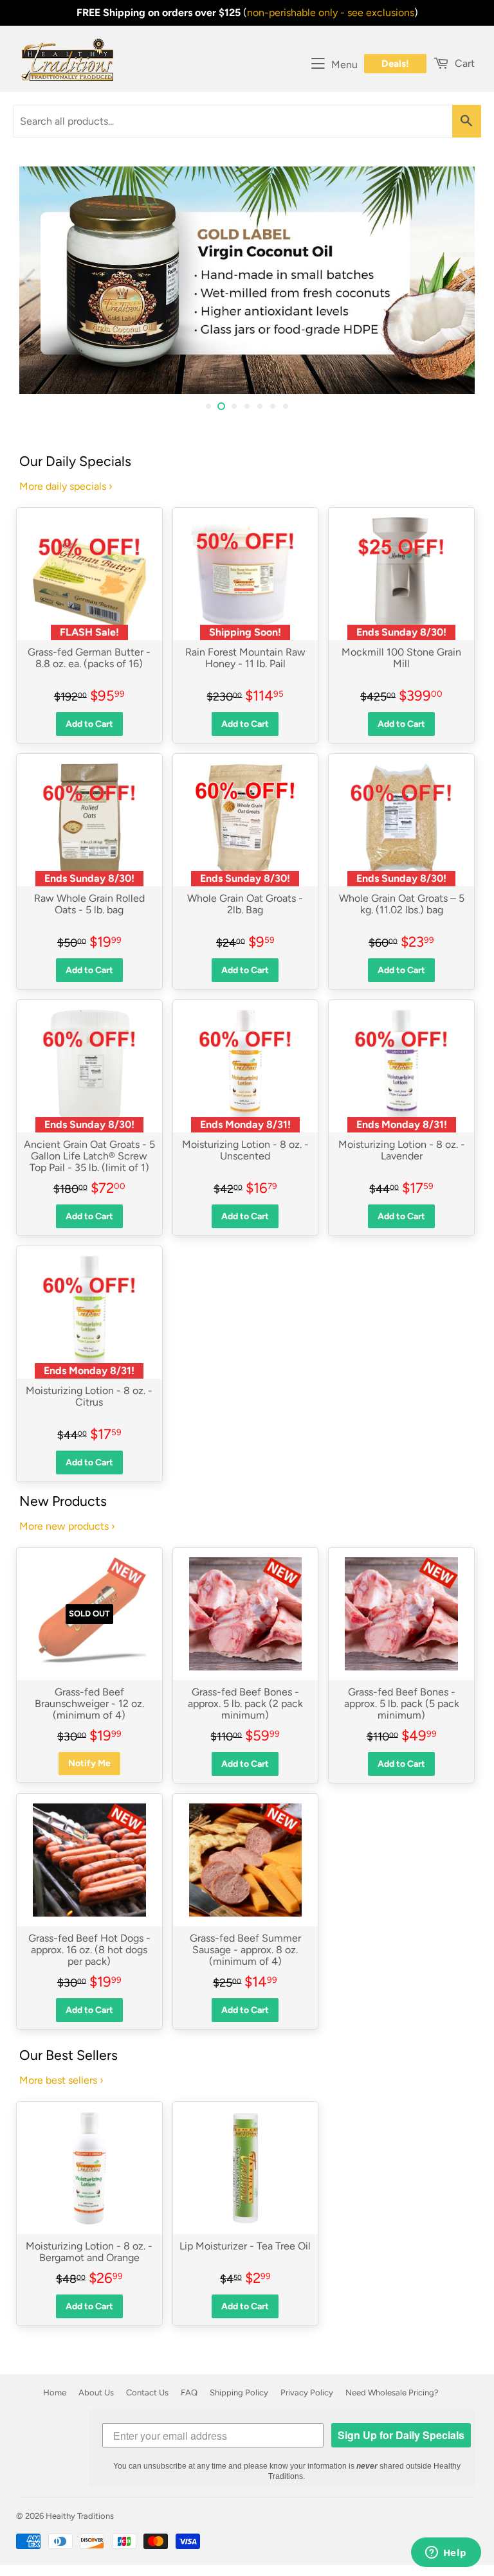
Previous (27, 280)
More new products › (67, 1526)
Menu (344, 65)
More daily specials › (66, 486)
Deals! (395, 64)
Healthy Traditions (80, 2516)
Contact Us (147, 2393)
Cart (463, 63)
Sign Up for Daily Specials (401, 2435)
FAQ (189, 2393)
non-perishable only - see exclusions (331, 13)
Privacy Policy (307, 2393)
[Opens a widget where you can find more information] (446, 2554)
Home (55, 2393)
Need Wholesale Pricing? (392, 2393)
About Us (96, 2393)
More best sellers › (61, 2080)
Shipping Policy (239, 2393)
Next (467, 280)
